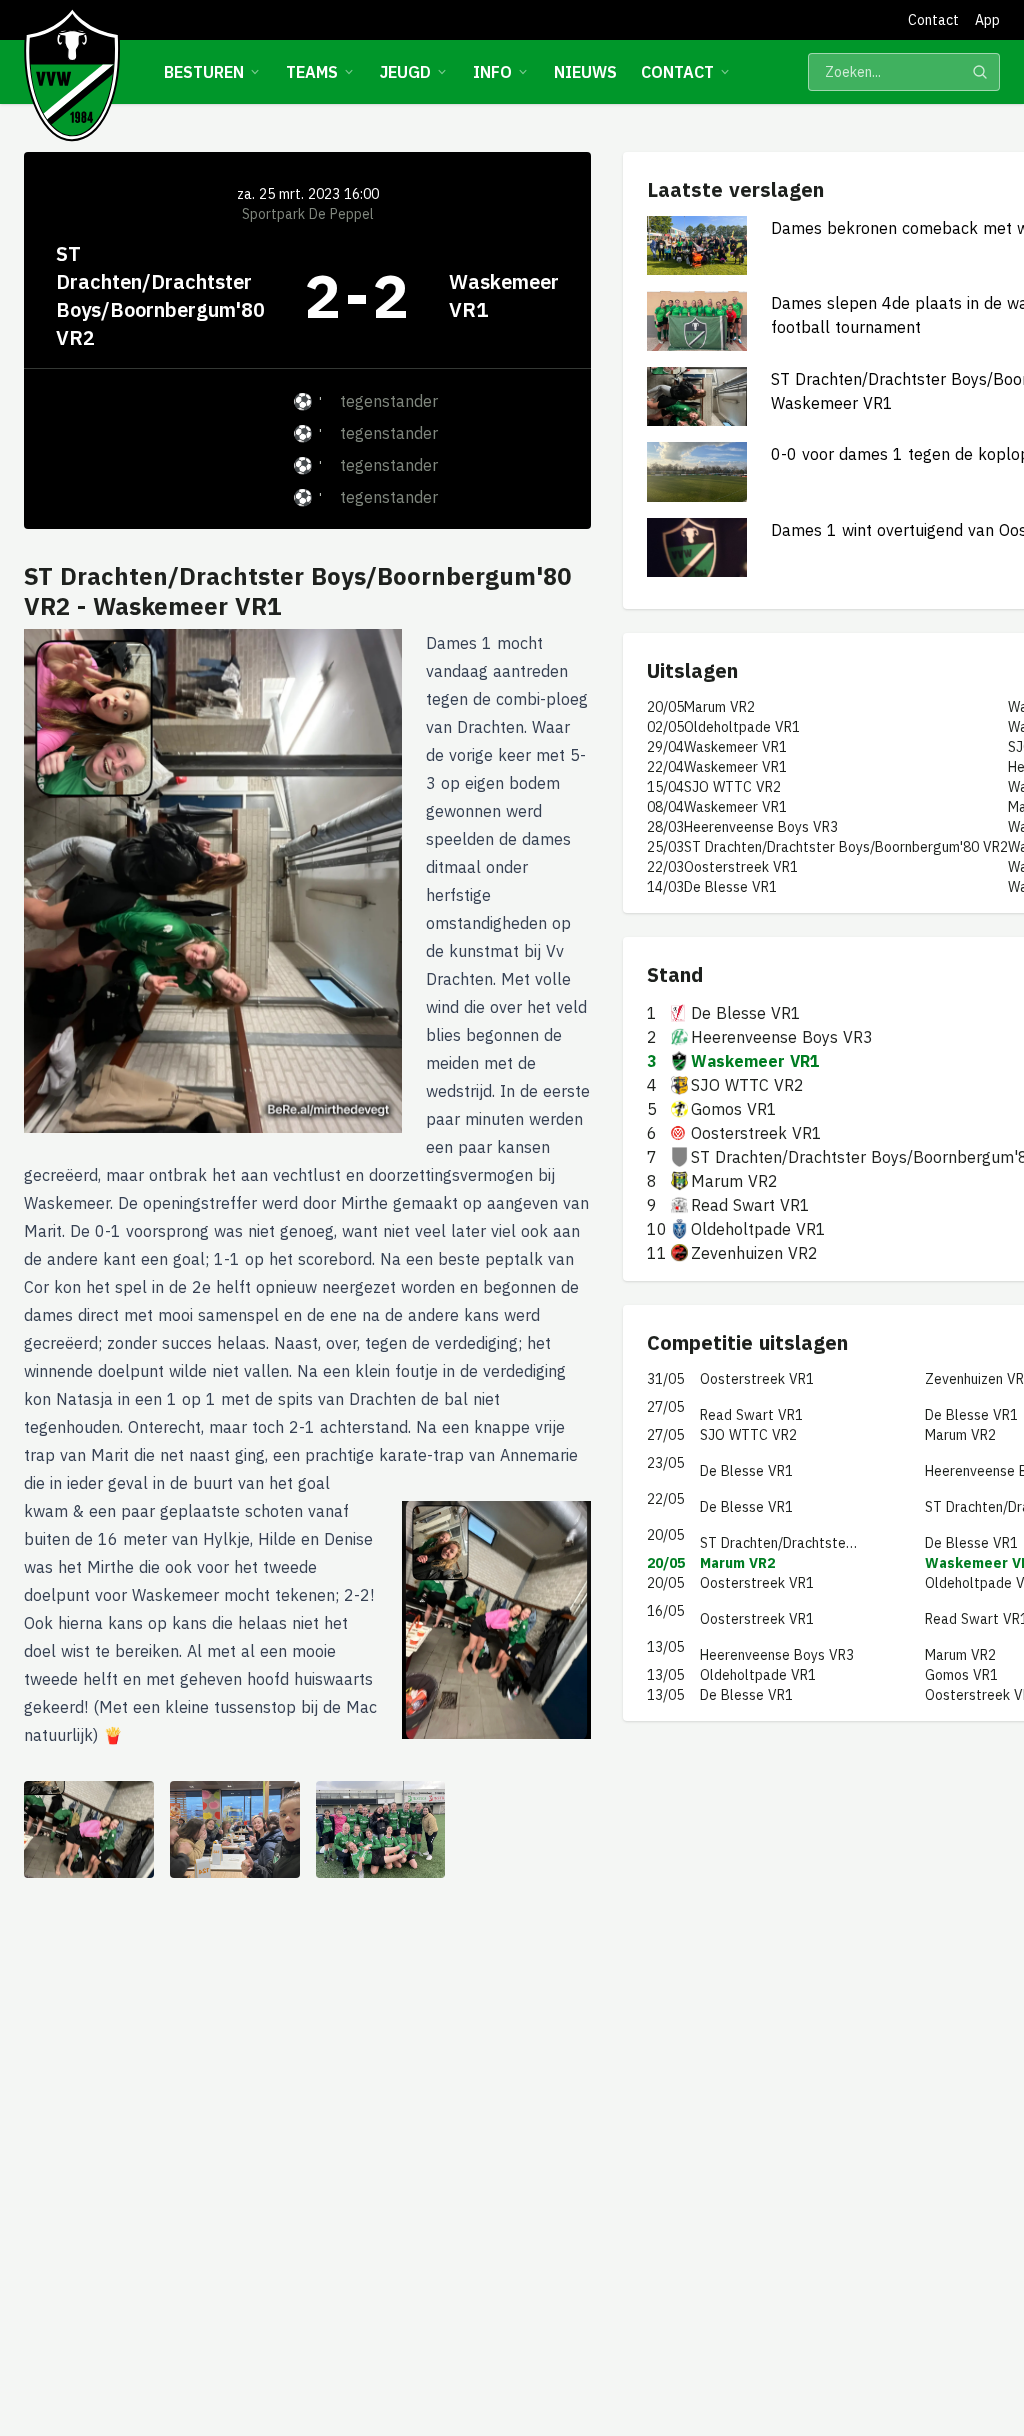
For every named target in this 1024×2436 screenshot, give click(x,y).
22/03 (665, 867)
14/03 (665, 887)
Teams (312, 72)
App (987, 20)
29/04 (665, 747)
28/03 (665, 827)
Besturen (204, 72)
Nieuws (585, 72)
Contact (933, 20)
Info (492, 72)
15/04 (665, 787)
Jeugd (405, 72)
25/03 (665, 847)
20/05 (665, 707)
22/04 (665, 767)
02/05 (665, 727)
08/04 (665, 807)
